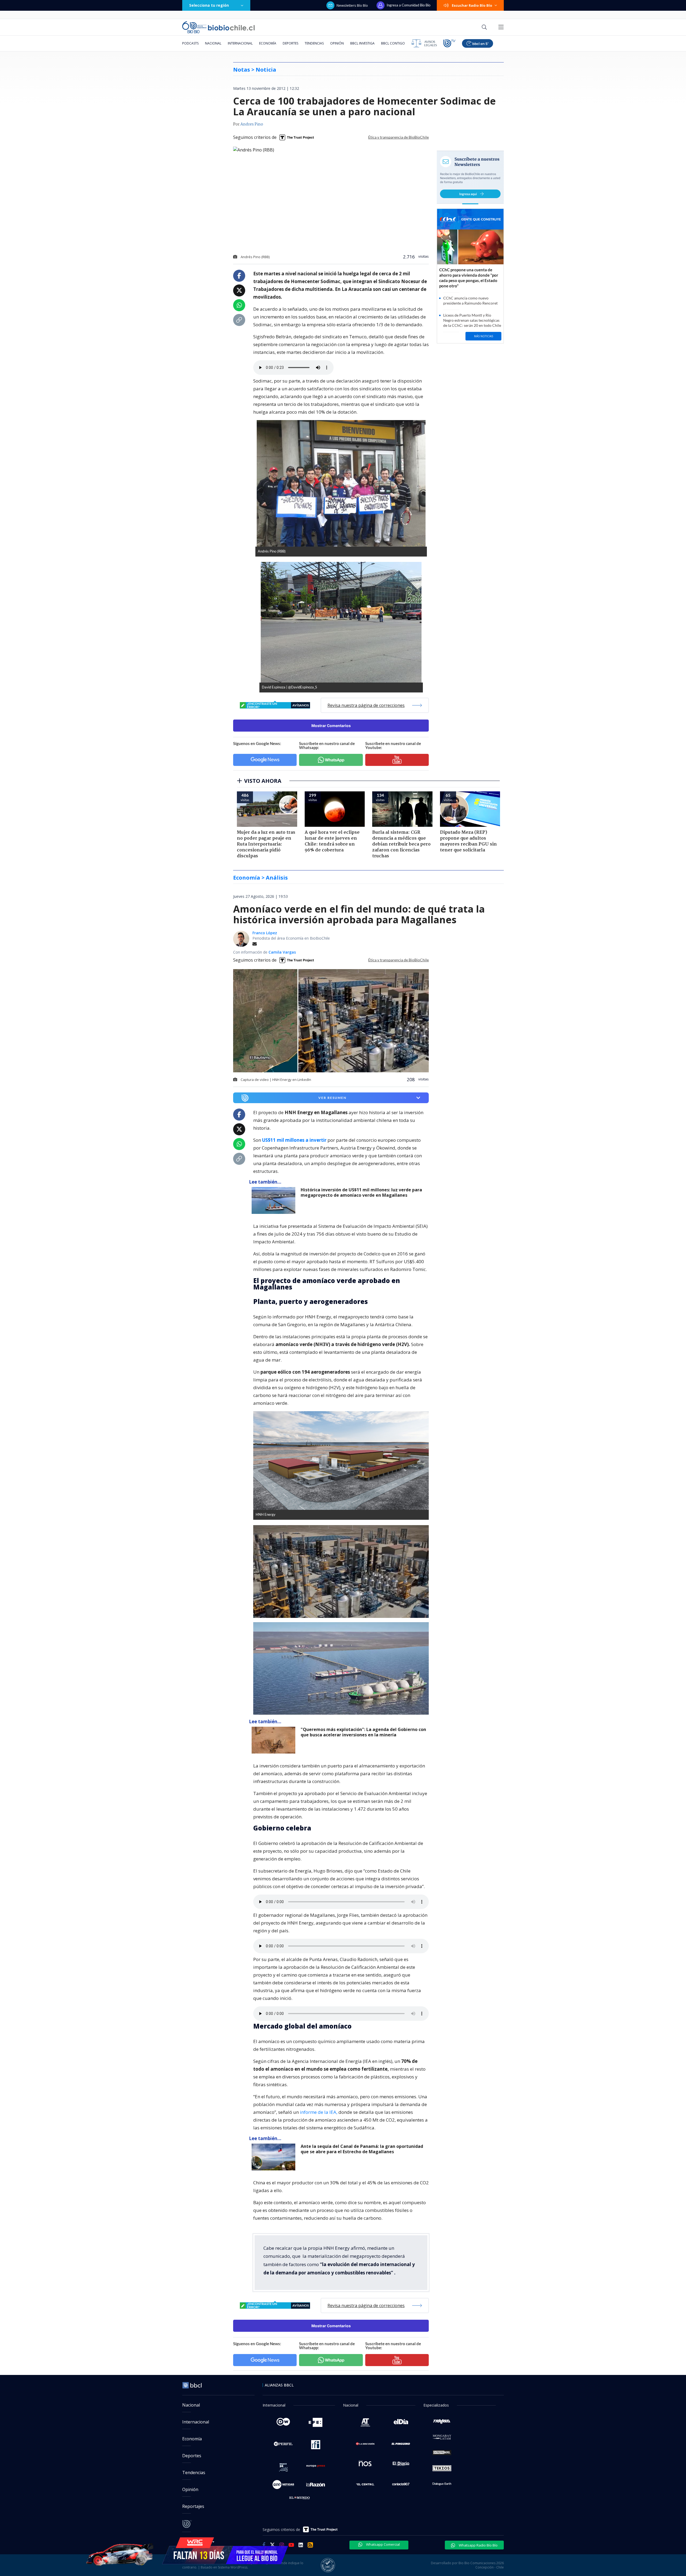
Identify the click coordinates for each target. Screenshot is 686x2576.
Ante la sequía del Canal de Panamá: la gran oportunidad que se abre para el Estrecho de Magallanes (362, 2149)
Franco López (265, 933)
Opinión (337, 43)
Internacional (240, 43)
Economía (268, 43)
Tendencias (314, 43)
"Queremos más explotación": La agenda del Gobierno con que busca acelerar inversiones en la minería (363, 1732)
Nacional (213, 43)
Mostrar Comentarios (331, 726)
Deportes (290, 43)
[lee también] (275, 1200)
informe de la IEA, (319, 2112)
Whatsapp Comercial (383, 2544)
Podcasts (190, 43)
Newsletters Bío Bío (352, 5)
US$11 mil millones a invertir (294, 1140)
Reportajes (193, 2506)
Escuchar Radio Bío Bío (472, 5)
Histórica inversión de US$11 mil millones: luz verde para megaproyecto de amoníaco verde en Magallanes (361, 1193)
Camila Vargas (282, 952)
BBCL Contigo (393, 43)
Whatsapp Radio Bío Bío (478, 2545)
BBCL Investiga (362, 43)
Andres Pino (252, 124)
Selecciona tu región (209, 5)
